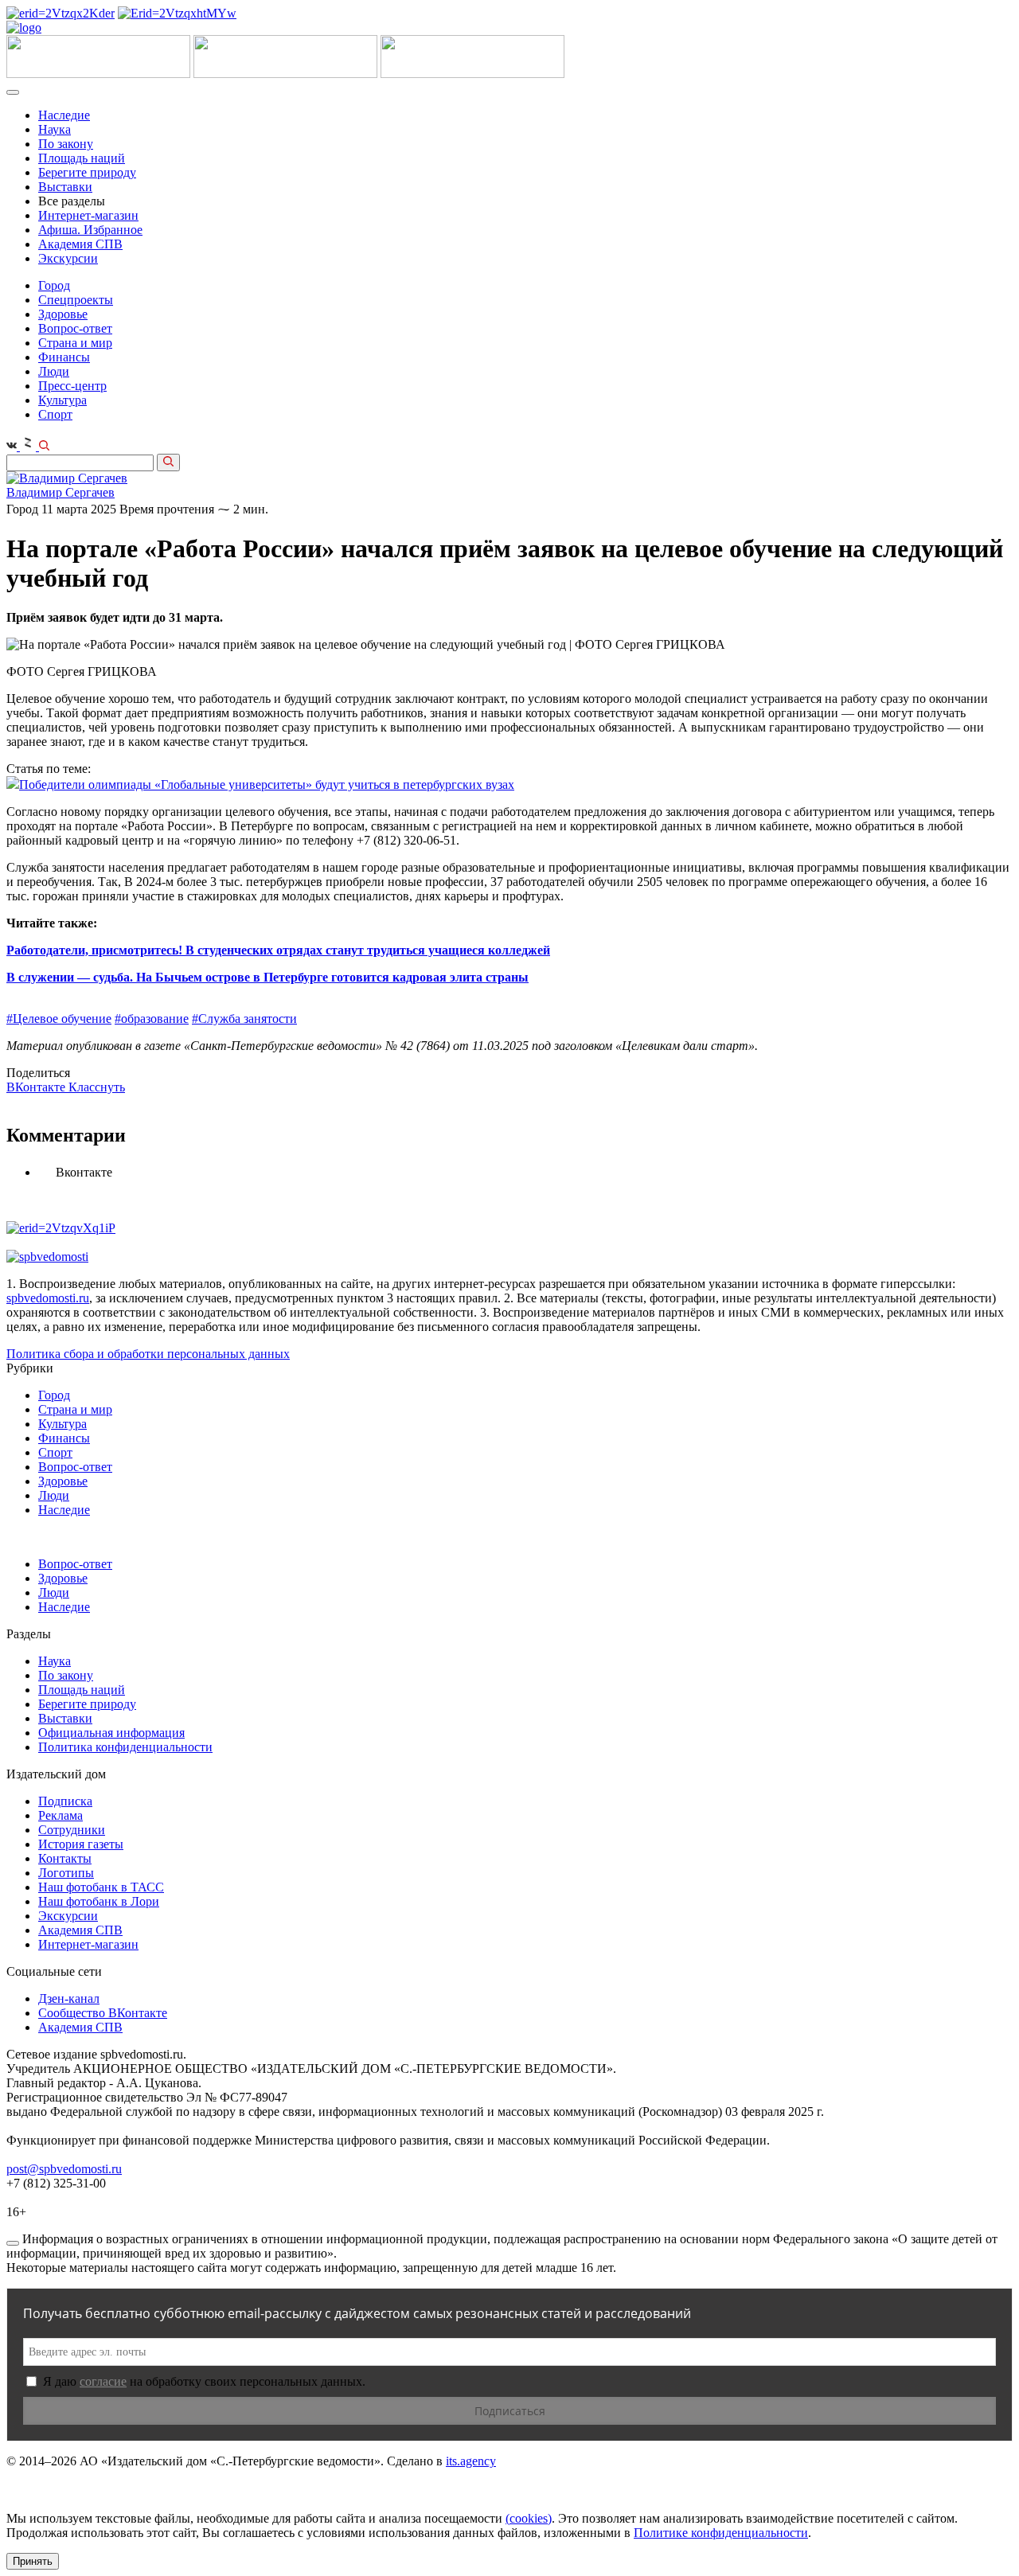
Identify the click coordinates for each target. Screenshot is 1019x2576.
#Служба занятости (244, 1019)
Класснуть (97, 1087)
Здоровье (63, 314)
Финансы (64, 357)
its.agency (471, 2461)
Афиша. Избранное (90, 230)
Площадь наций (82, 158)
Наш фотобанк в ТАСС (101, 1887)
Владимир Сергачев (61, 492)
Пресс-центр (72, 386)
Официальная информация (111, 1733)
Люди (54, 371)
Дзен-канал (69, 1998)
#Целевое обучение (59, 1019)
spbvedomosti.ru (48, 1298)
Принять (33, 2561)
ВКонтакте (37, 1087)
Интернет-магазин (88, 215)
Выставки (65, 187)
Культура (62, 400)
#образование (152, 1019)
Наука (55, 129)
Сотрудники (72, 1830)
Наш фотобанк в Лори (99, 1901)
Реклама (61, 1815)
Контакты (65, 1858)
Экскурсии (68, 258)
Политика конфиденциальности (125, 1747)
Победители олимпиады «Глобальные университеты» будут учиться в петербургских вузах (267, 785)
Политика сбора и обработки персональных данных (148, 1354)
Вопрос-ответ (75, 328)
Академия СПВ (80, 244)
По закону (66, 144)
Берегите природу (87, 172)
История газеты (81, 1844)
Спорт (55, 414)
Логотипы (66, 1873)
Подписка (65, 1801)
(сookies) (529, 2518)
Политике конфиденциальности (721, 2533)
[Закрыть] (13, 2243)
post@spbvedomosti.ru (64, 2169)
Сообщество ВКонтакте (103, 2013)
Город (54, 285)
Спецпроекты (76, 300)
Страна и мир (75, 343)
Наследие (64, 115)
